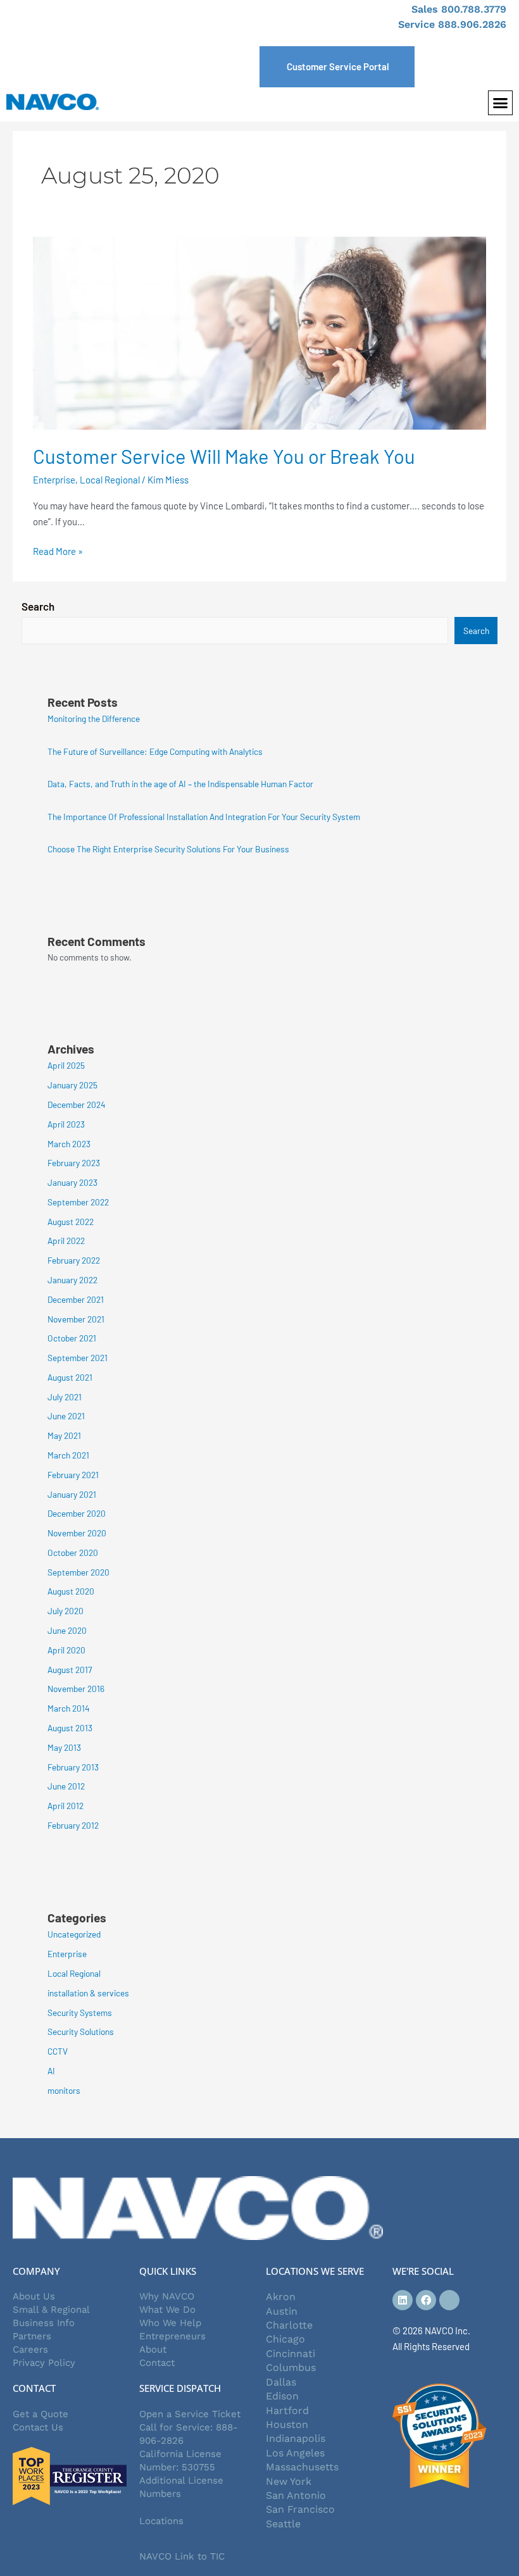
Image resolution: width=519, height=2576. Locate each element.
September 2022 (78, 1202)
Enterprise (54, 480)
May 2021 (64, 1435)
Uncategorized (74, 1934)
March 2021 (68, 1455)
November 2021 (76, 1319)
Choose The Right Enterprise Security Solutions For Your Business (168, 849)
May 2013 (64, 1747)
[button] (501, 103)
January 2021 (72, 1494)
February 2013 (73, 1767)
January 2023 (72, 1182)
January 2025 (72, 1085)
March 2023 (69, 1144)
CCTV (58, 2051)
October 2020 (73, 1552)
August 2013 (70, 1728)
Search (38, 606)
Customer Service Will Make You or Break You (224, 456)
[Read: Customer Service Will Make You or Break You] (259, 332)
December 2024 (77, 1104)
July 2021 (65, 1397)
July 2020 (66, 1611)
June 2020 (67, 1630)
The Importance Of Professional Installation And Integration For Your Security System (204, 817)
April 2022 (66, 1241)
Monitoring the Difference (94, 719)
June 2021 (66, 1416)
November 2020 (77, 1533)
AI (51, 2071)
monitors (64, 2090)
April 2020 (66, 1650)
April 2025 (66, 1065)
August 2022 (71, 1222)
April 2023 (66, 1124)
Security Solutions (81, 2032)
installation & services (88, 1993)
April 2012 (66, 1806)
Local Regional (110, 480)
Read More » (58, 550)
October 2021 (72, 1338)
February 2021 (73, 1475)
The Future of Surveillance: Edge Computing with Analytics (155, 751)
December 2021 (76, 1299)
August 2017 (70, 1670)
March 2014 (69, 1708)
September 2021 (78, 1358)
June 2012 (66, 1786)
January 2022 (72, 1280)
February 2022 (74, 1260)
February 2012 (73, 1825)
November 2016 (76, 1689)
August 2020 (71, 1591)
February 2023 (74, 1163)
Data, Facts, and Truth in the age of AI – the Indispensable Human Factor (180, 784)
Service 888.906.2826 (452, 24)
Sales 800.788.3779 (459, 9)
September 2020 (78, 1572)
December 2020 (77, 1513)
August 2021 (70, 1377)
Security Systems (80, 2013)
